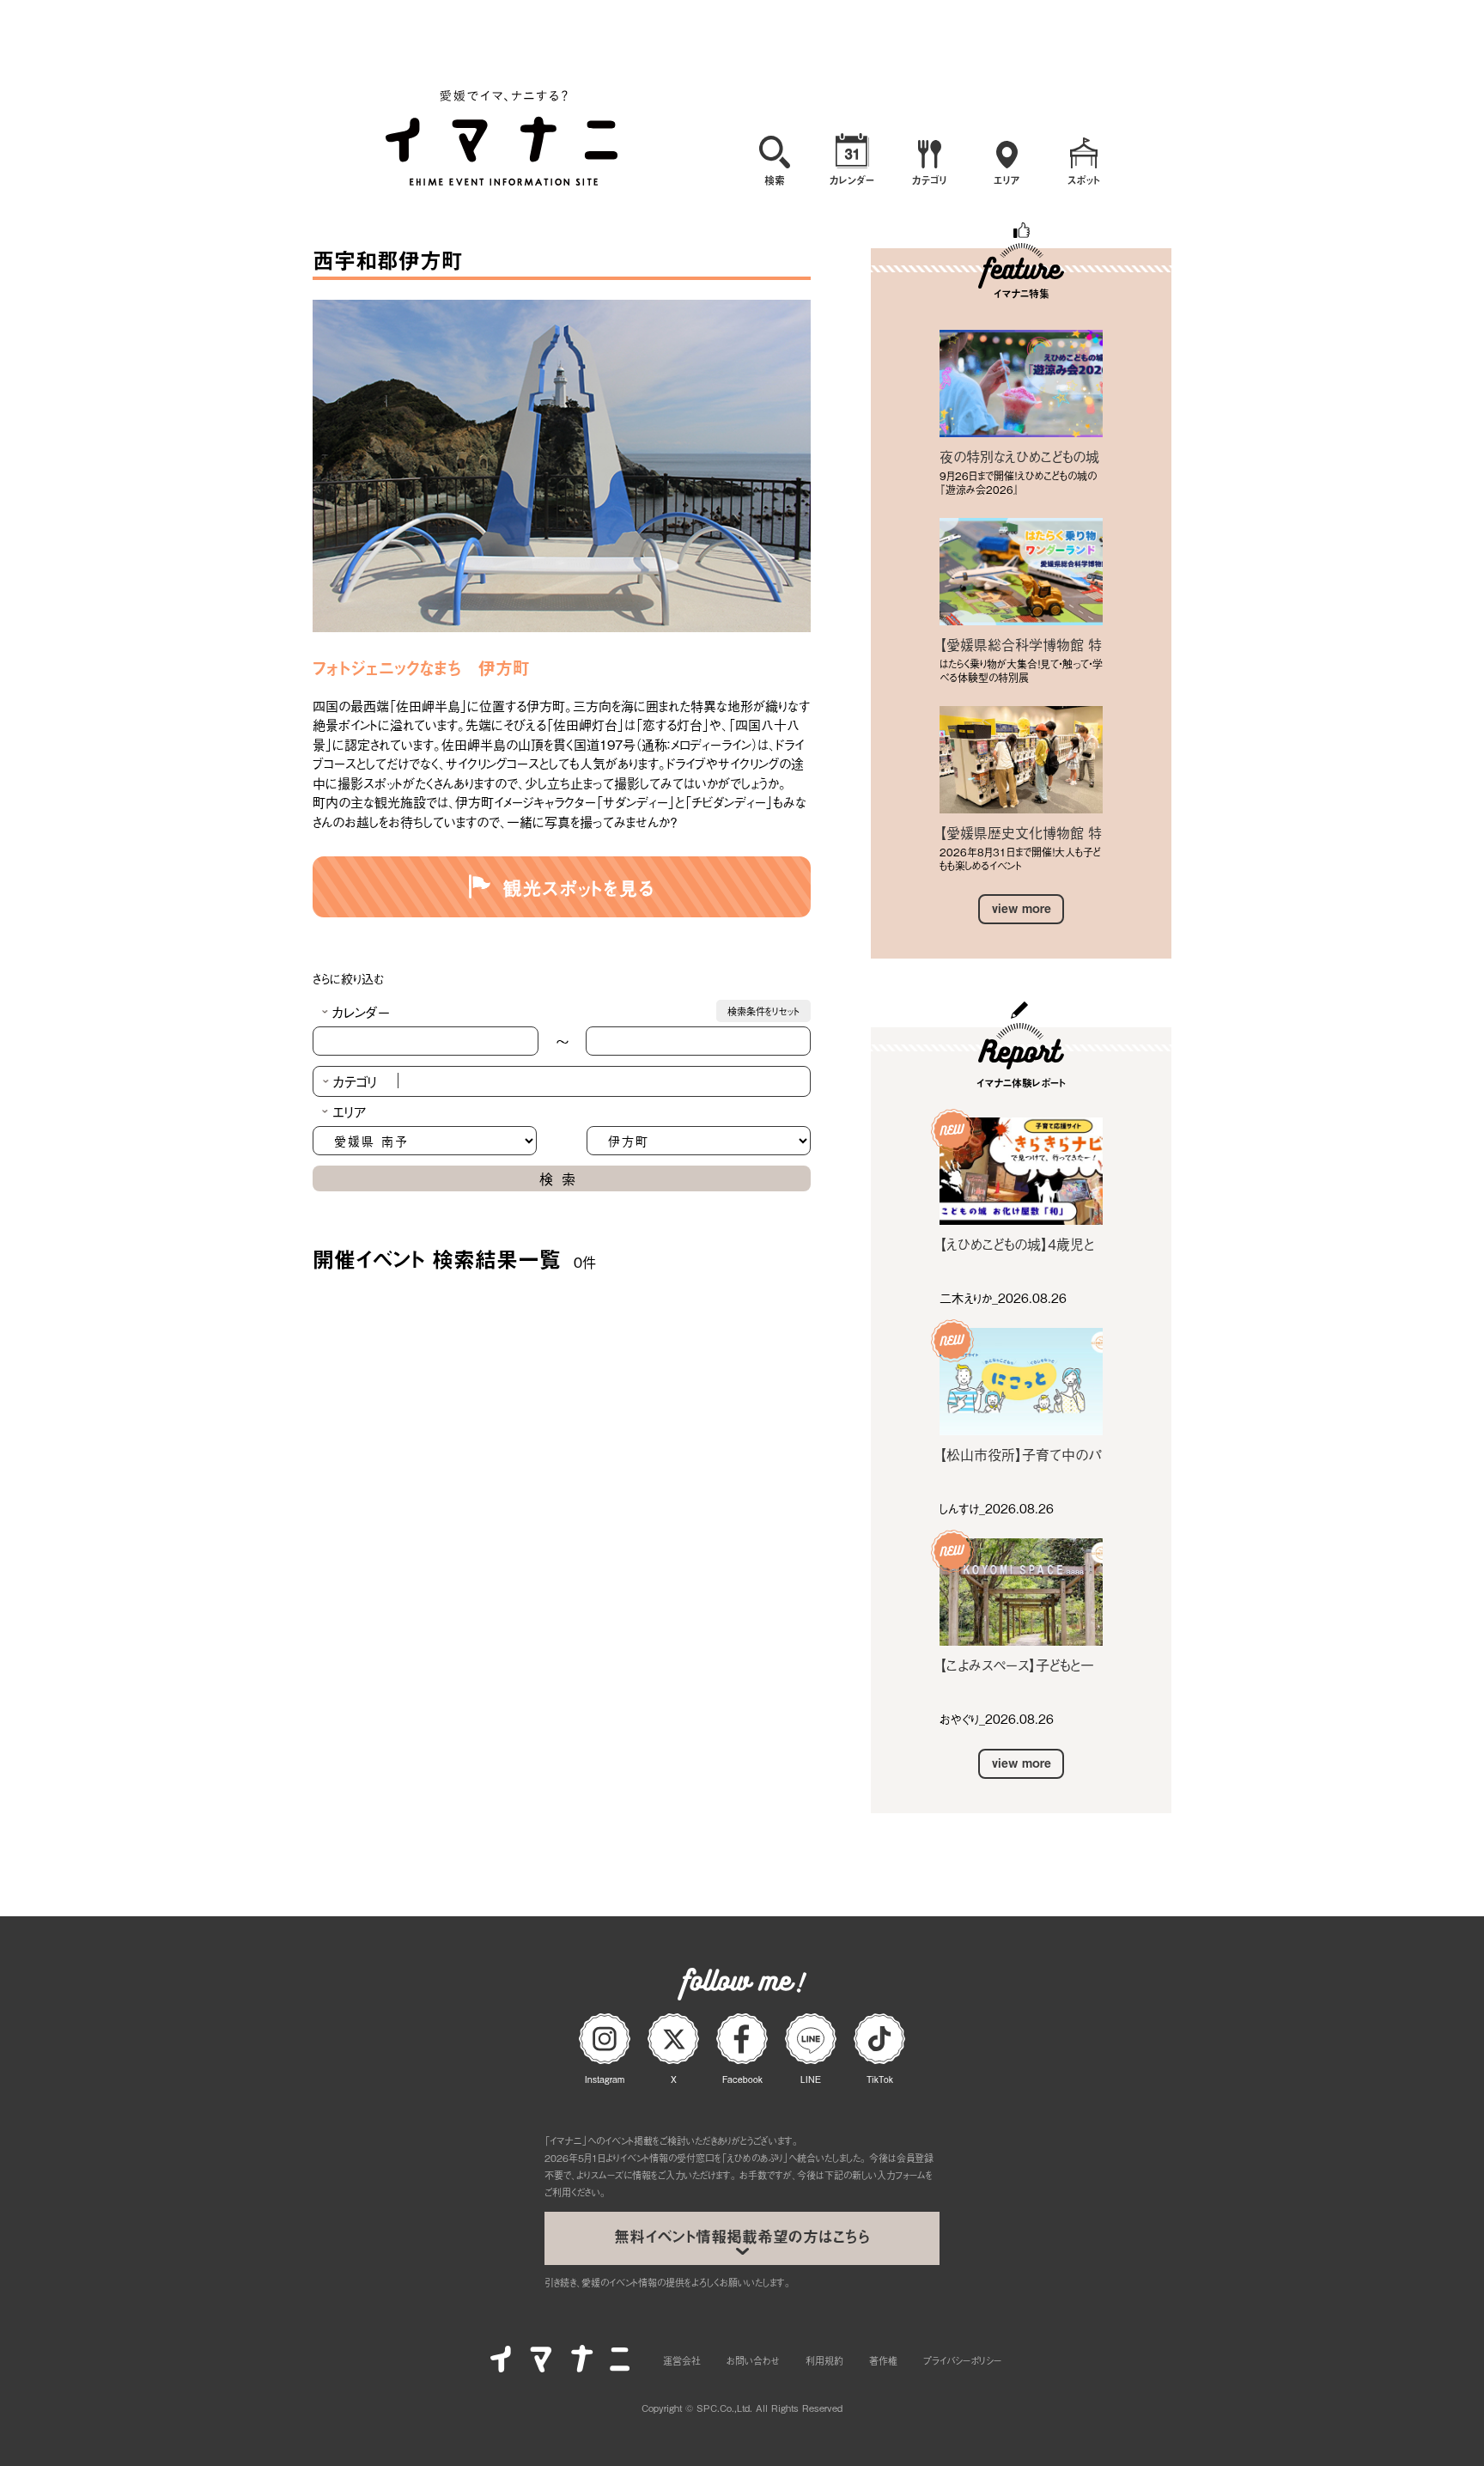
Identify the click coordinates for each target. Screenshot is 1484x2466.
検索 (562, 1178)
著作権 (883, 2360)
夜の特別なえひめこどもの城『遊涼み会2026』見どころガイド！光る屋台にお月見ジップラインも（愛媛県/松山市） (1021, 456)
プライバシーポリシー (962, 2360)
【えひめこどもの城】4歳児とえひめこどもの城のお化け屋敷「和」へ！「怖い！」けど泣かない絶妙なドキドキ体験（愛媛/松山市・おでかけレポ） (1019, 1244)
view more (1022, 908)
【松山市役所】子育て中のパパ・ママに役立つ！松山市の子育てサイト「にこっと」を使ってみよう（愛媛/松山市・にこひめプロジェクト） (1020, 1454)
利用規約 (824, 2360)
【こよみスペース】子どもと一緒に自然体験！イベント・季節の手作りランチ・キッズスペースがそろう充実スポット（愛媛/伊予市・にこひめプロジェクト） (1020, 1665)
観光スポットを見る (579, 887)
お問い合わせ (753, 2360)
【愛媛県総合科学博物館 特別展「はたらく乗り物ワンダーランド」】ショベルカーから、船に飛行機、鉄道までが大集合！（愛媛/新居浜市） (1021, 644)
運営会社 (682, 2360)
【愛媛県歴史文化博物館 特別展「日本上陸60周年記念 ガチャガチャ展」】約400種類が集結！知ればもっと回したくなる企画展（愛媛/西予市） (1021, 832)
